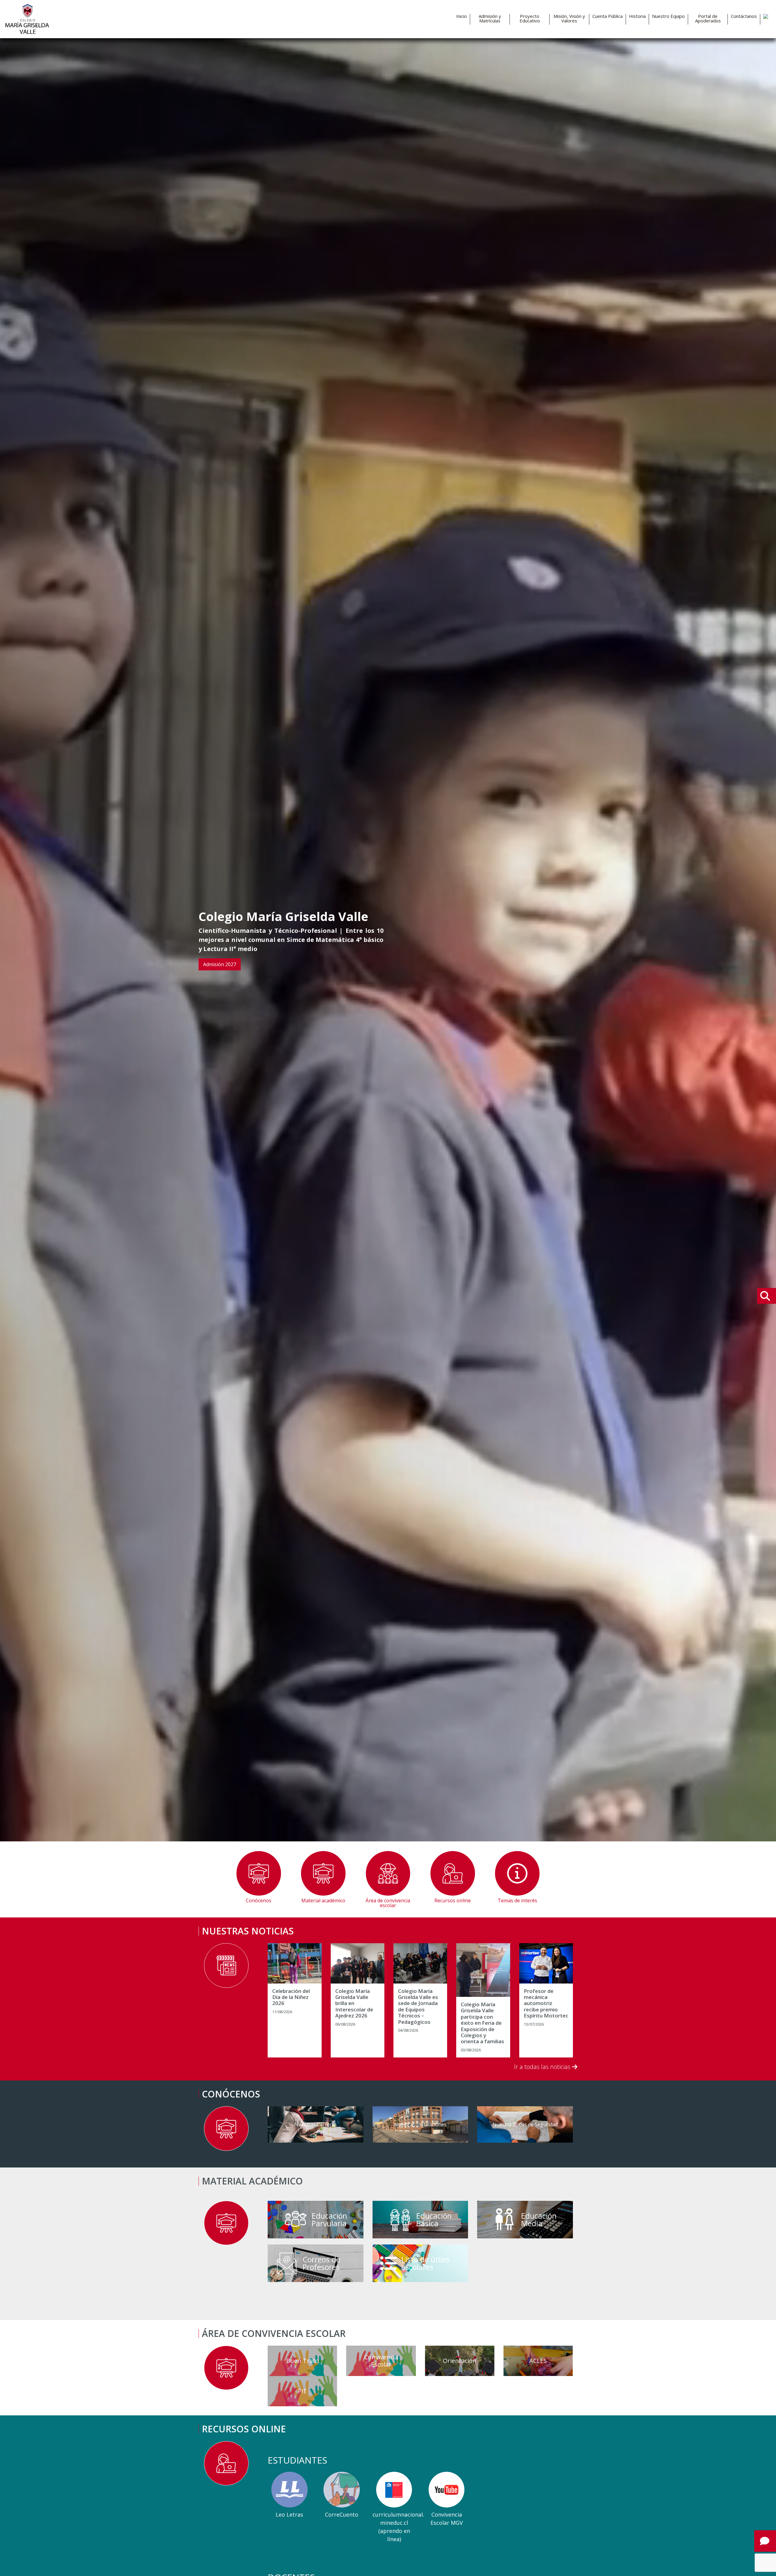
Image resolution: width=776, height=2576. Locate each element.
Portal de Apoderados (708, 18)
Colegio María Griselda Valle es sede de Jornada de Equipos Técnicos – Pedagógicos (418, 2007)
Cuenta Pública (607, 16)
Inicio (462, 16)
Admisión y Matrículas (490, 18)
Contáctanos (744, 16)
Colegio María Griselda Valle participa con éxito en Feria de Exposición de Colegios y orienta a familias (482, 2023)
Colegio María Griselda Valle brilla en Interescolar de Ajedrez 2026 (354, 2004)
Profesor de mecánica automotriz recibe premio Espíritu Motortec (546, 2004)
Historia (637, 16)
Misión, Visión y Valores (569, 18)
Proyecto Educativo (530, 18)
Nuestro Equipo (668, 16)
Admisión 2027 (220, 964)
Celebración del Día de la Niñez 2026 (291, 1997)
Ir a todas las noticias (543, 2067)
